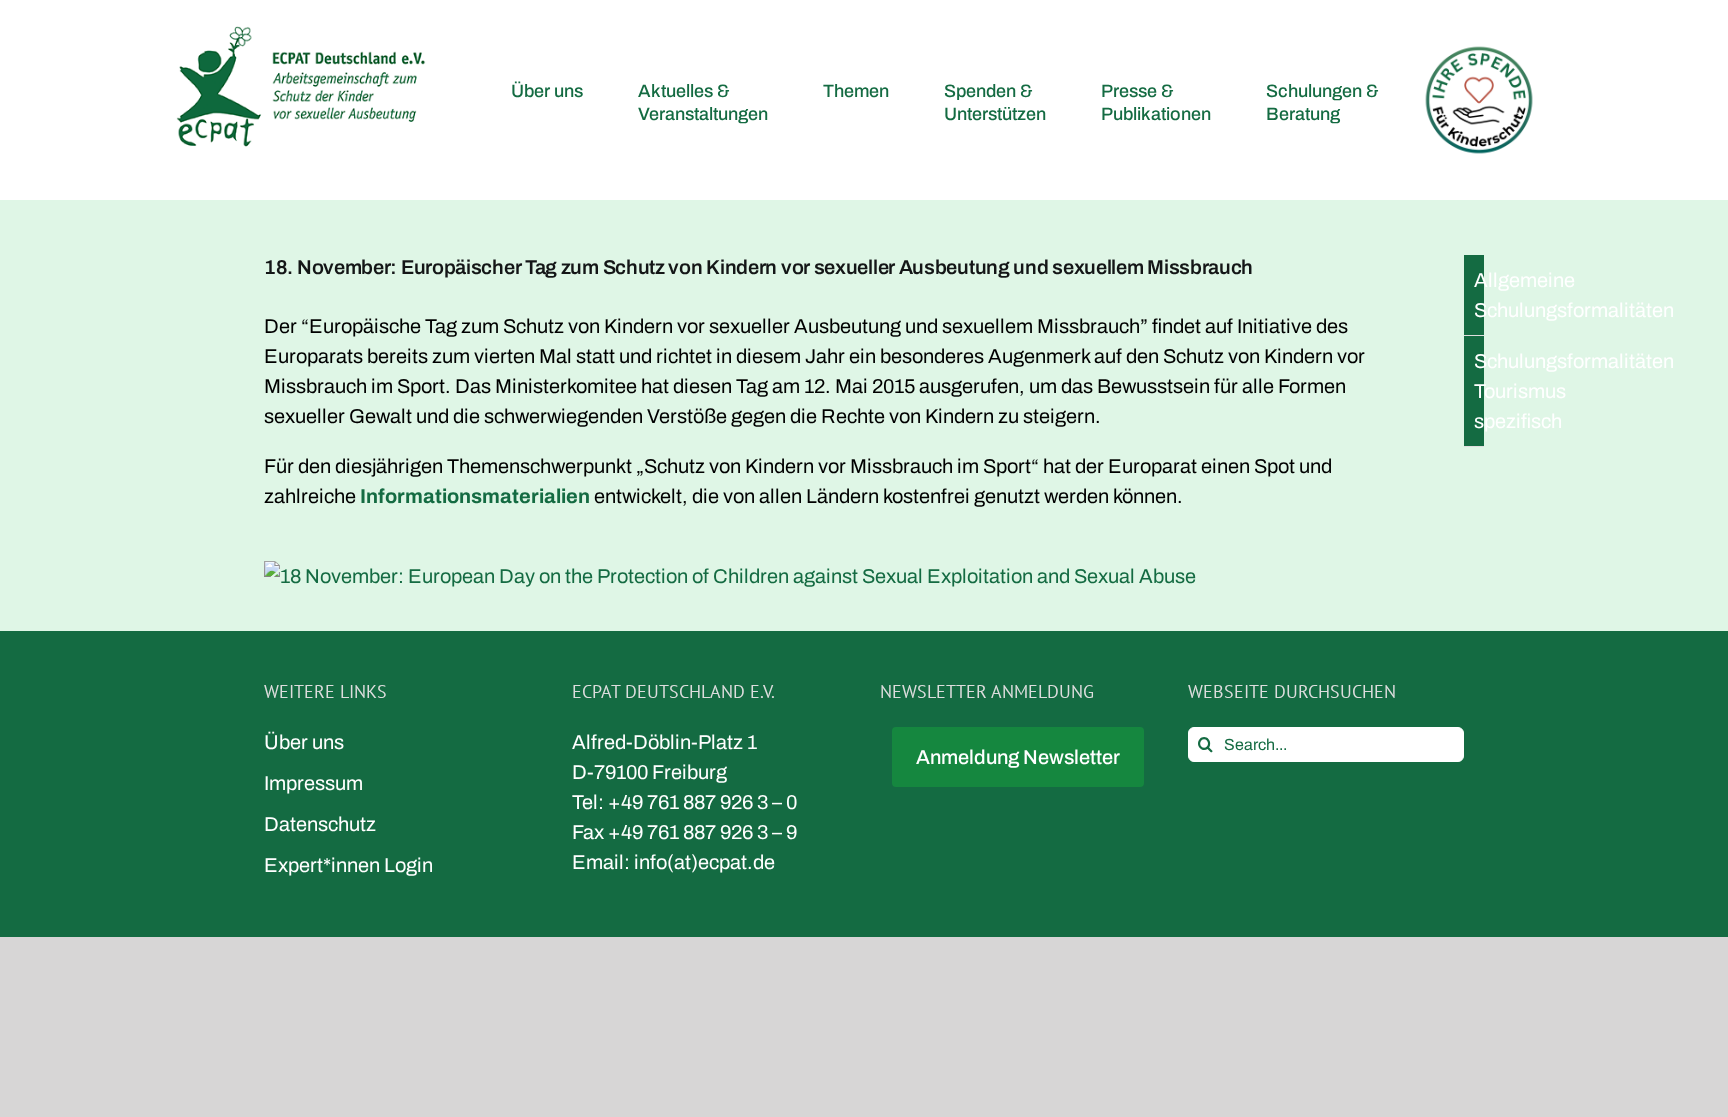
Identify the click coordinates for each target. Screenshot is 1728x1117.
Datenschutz (320, 824)
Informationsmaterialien (475, 496)
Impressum (313, 783)
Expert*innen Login (348, 865)
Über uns (304, 742)
